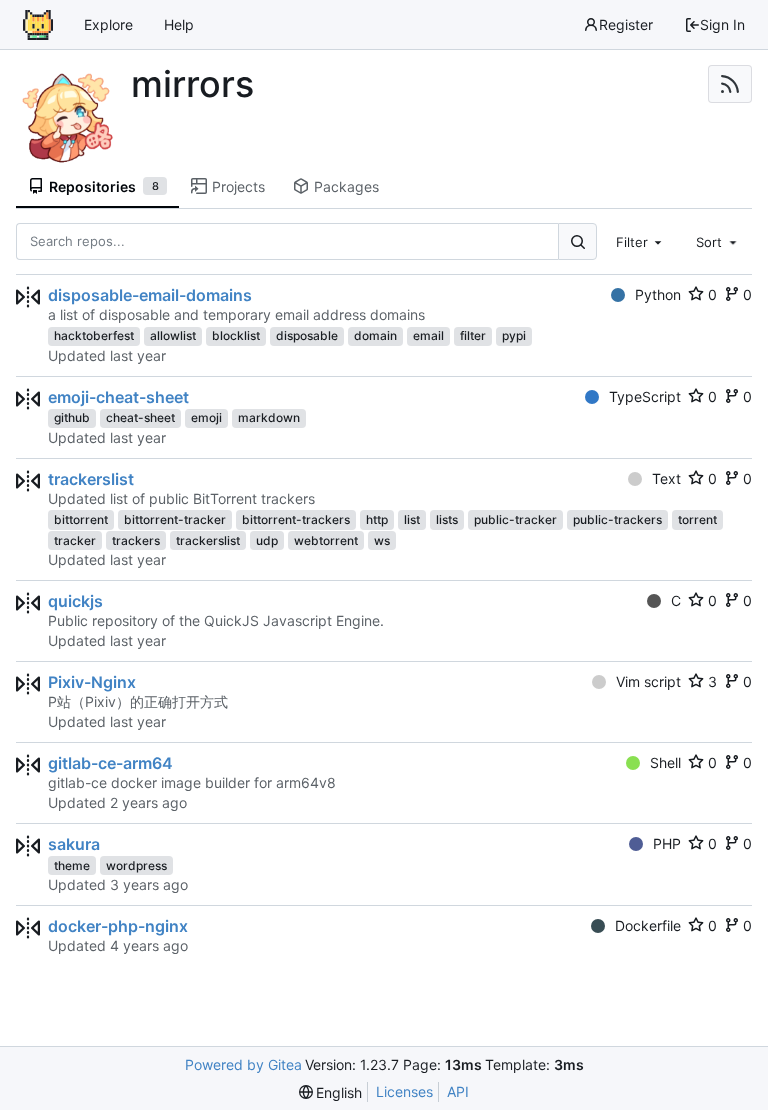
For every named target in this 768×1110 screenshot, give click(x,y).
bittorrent (81, 519)
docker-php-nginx (118, 926)
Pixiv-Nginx (92, 682)
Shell (665, 762)
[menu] (331, 1092)
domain (375, 335)
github (72, 417)
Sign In (722, 24)
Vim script (648, 681)
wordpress (136, 865)
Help (179, 24)
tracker (75, 540)
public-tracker (515, 519)
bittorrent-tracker (175, 519)
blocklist (236, 335)
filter (473, 335)
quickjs (75, 601)
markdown (269, 417)
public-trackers (617, 519)
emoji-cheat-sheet (118, 397)
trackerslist (91, 479)
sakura (74, 844)
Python (658, 294)
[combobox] (641, 241)
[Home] (38, 25)
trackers (136, 540)
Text (666, 478)
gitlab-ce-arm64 (110, 763)
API (458, 1091)
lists (447, 519)
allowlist (173, 335)
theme (72, 865)
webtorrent (326, 540)
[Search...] (577, 241)
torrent (697, 519)
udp (267, 540)
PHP (667, 843)
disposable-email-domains (150, 295)
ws (382, 540)
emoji (206, 417)
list (412, 519)
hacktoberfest (94, 335)
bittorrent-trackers (296, 519)
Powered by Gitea (243, 1064)
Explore (108, 24)
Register (626, 24)
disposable (307, 335)
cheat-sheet (140, 417)
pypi (514, 335)
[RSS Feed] (730, 84)
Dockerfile (648, 925)
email (428, 335)
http (377, 519)
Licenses (404, 1091)
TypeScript (645, 396)
